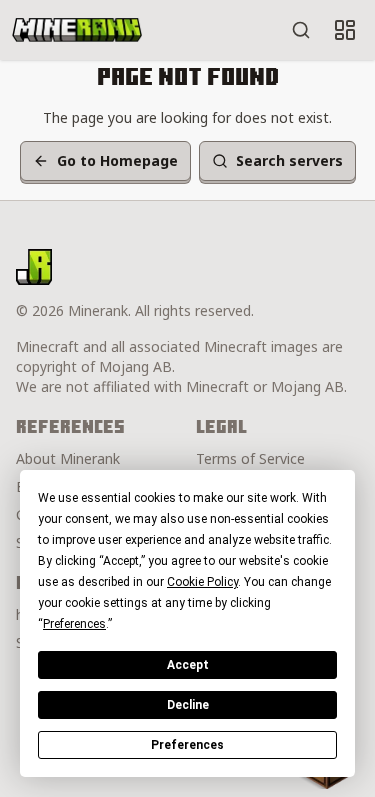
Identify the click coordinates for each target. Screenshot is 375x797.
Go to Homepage (117, 160)
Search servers (289, 160)
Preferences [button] (74, 624)
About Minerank (68, 458)
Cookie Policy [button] (202, 582)
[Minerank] (77, 30)
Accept (188, 665)
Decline (188, 705)
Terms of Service (250, 458)
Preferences (187, 745)
